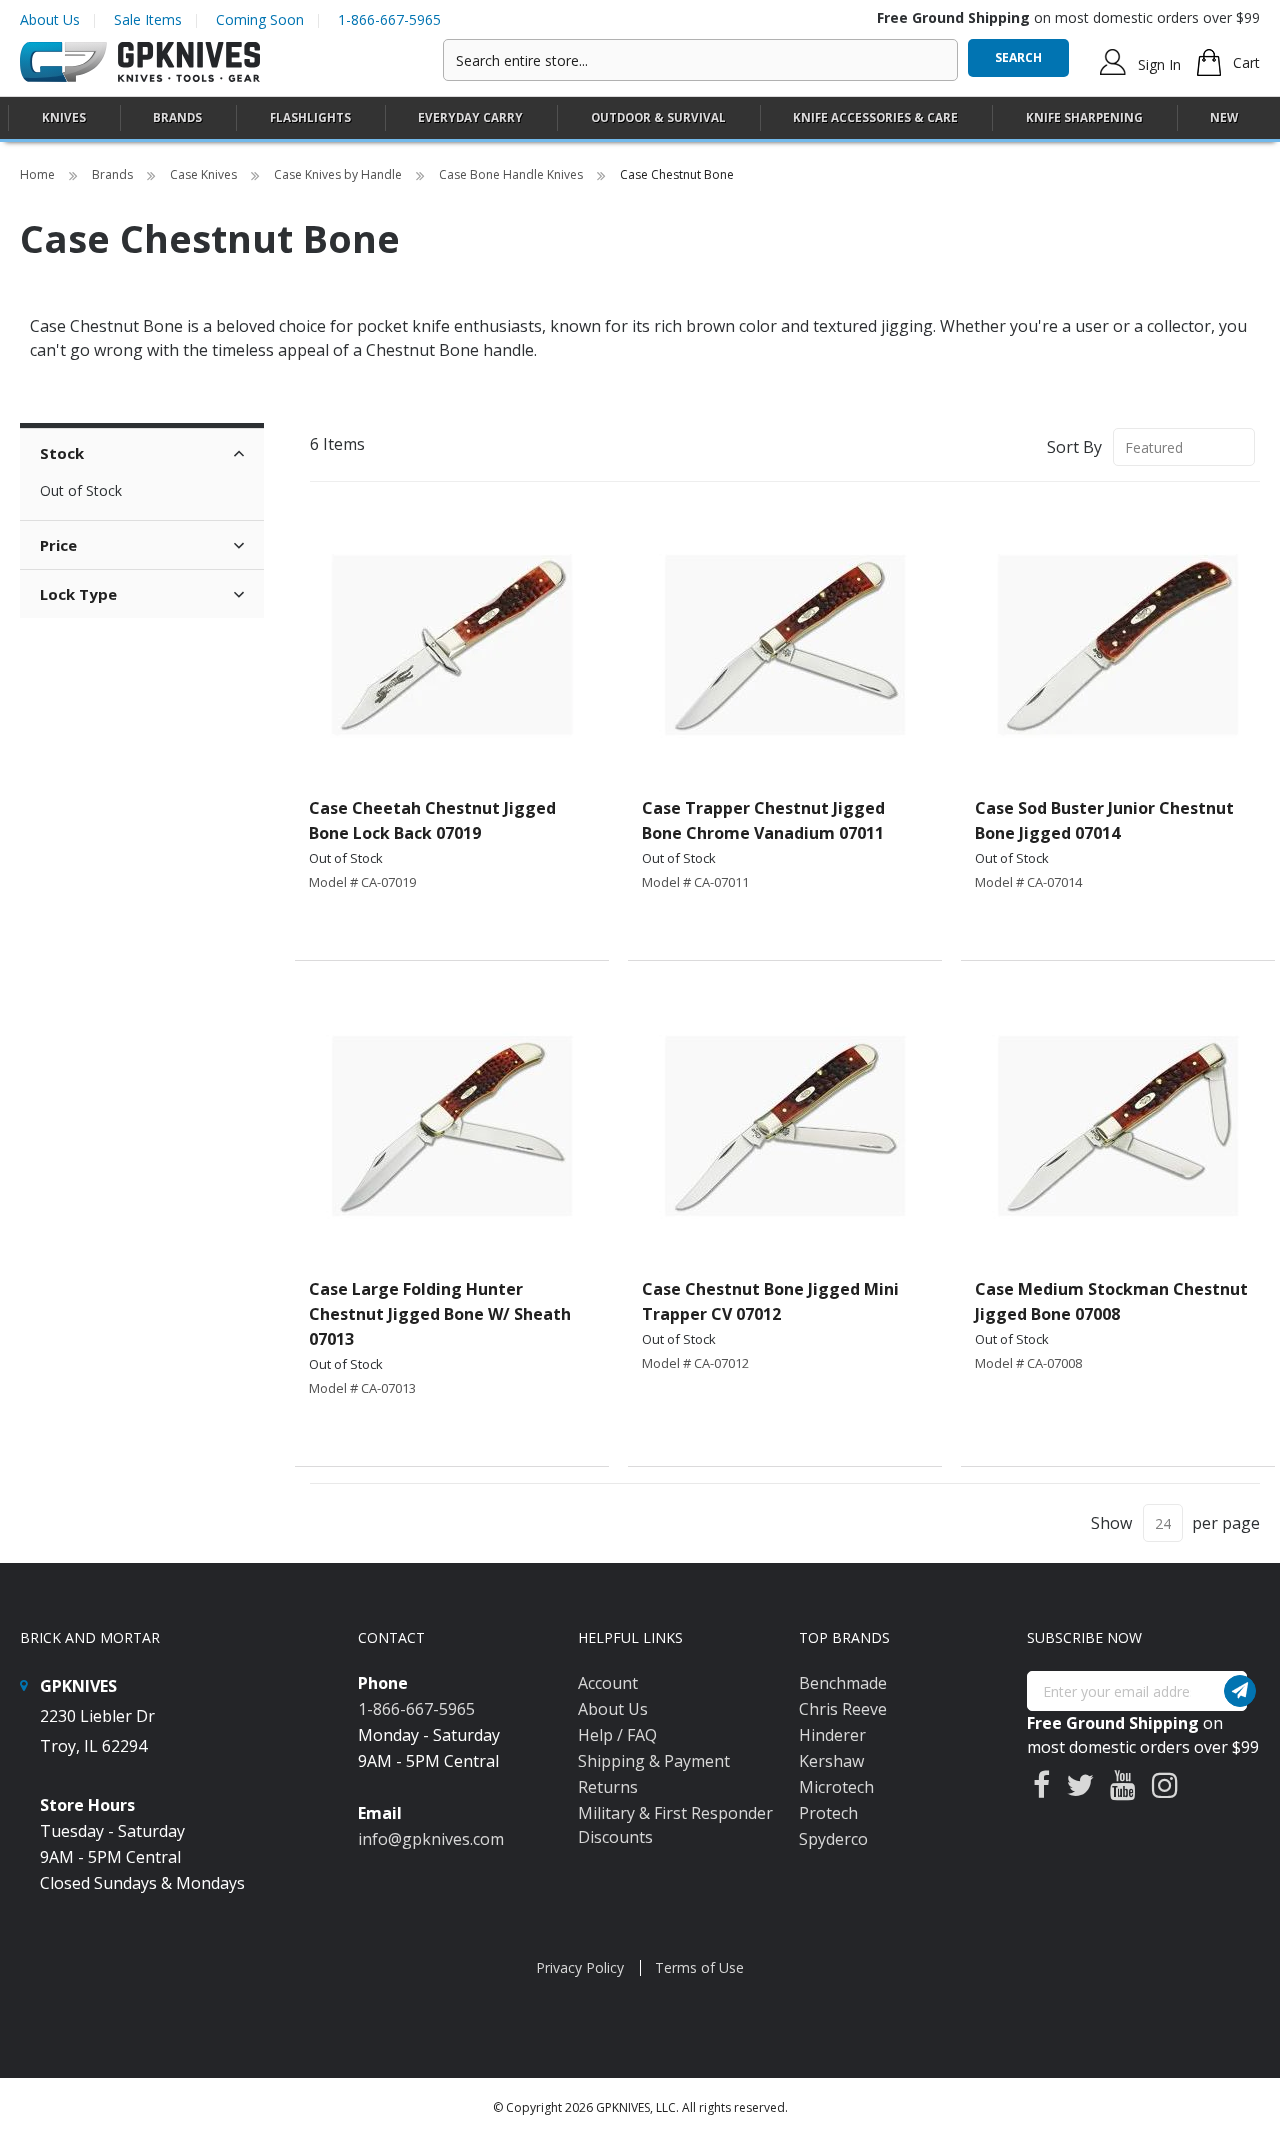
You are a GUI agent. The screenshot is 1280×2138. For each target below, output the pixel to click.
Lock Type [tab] (78, 594)
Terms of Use (699, 1967)
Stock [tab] (62, 453)
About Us (50, 19)
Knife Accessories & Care (875, 117)
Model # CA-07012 (695, 1363)
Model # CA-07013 (362, 1388)
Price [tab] (58, 545)
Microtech (836, 1787)
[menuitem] (64, 117)
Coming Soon (260, 19)
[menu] (640, 118)
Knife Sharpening (1084, 117)
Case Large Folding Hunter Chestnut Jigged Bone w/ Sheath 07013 (440, 1314)
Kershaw (831, 1761)
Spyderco (833, 1839)
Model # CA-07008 (1028, 1363)
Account (608, 1683)
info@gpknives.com (431, 1839)
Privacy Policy (580, 1967)
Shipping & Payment (654, 1761)
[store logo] (140, 62)
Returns (608, 1787)
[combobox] (700, 60)
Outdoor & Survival (658, 117)
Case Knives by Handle (339, 174)
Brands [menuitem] (177, 117)
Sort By (1074, 447)
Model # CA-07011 (695, 882)
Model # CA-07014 (1028, 882)
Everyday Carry (470, 117)
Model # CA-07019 (362, 882)
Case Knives (205, 174)
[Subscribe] (1240, 1691)
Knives (64, 117)
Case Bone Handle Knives (512, 174)
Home (39, 174)
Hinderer (832, 1735)
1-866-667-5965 (389, 19)
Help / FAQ (617, 1735)
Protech (828, 1813)
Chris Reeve (843, 1709)
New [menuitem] (1224, 117)
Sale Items (148, 19)
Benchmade (843, 1683)
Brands (114, 174)
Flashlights (310, 117)
